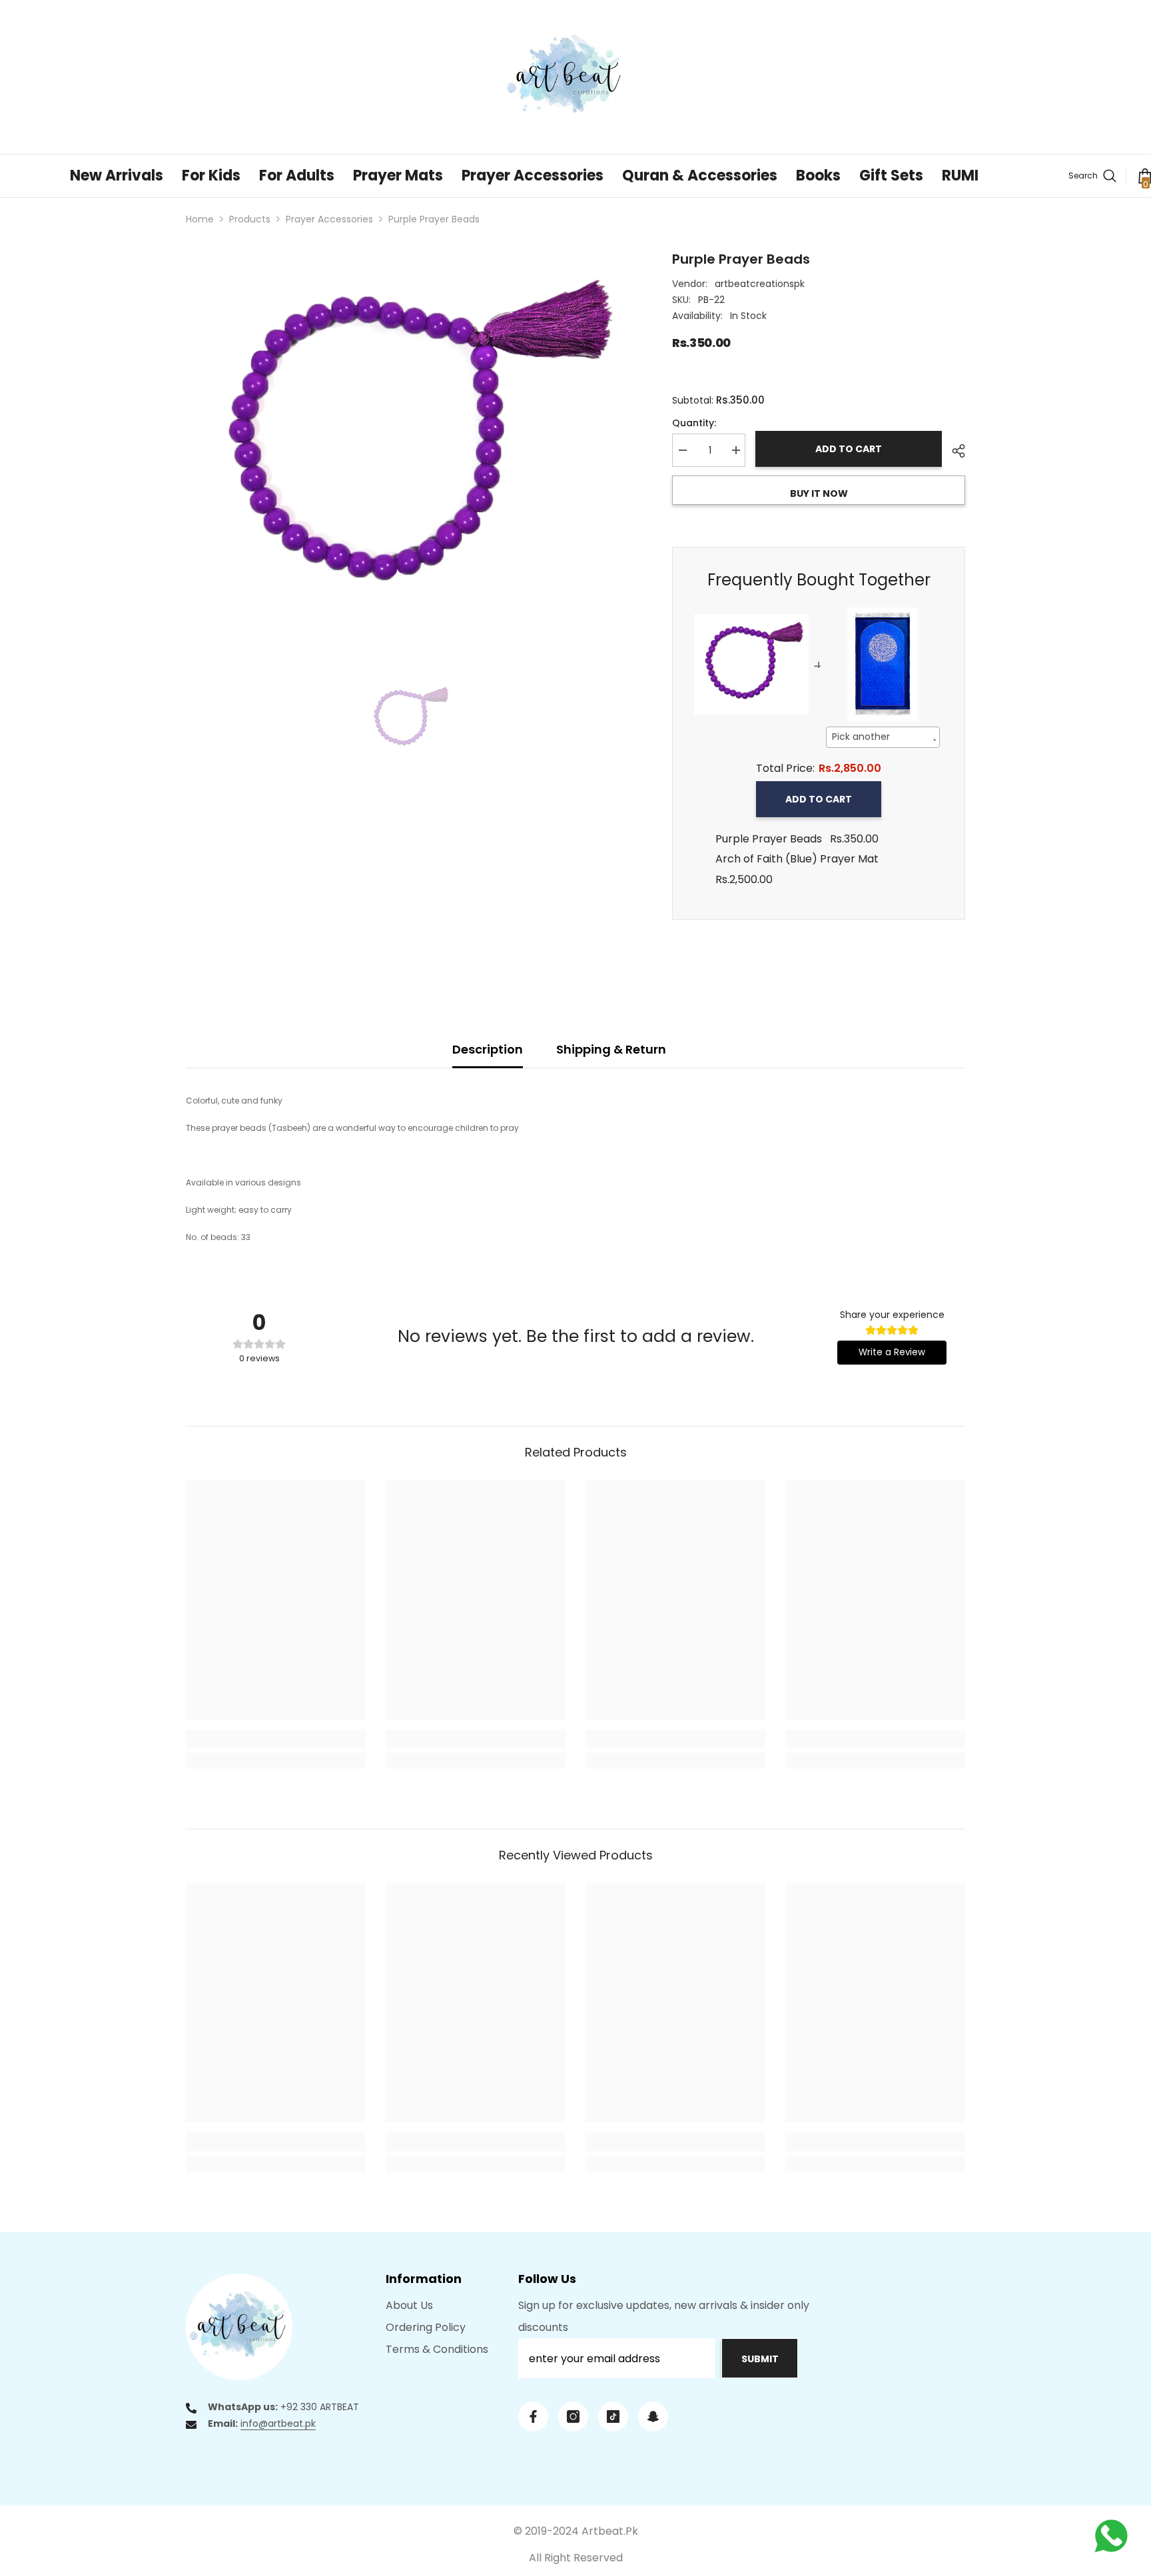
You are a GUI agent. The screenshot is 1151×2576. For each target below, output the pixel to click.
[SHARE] (954, 451)
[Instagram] (573, 2416)
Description (488, 1049)
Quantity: (694, 423)
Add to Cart (819, 799)
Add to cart (849, 449)
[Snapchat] (653, 2416)
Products (250, 219)
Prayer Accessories (329, 219)
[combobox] (883, 737)
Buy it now (819, 493)
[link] (276, 1739)
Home (200, 219)
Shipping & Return (611, 1049)
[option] (409, 445)
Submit (760, 2359)
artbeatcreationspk (760, 284)
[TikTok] (613, 2416)
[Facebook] (533, 2416)
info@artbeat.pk (278, 2423)
